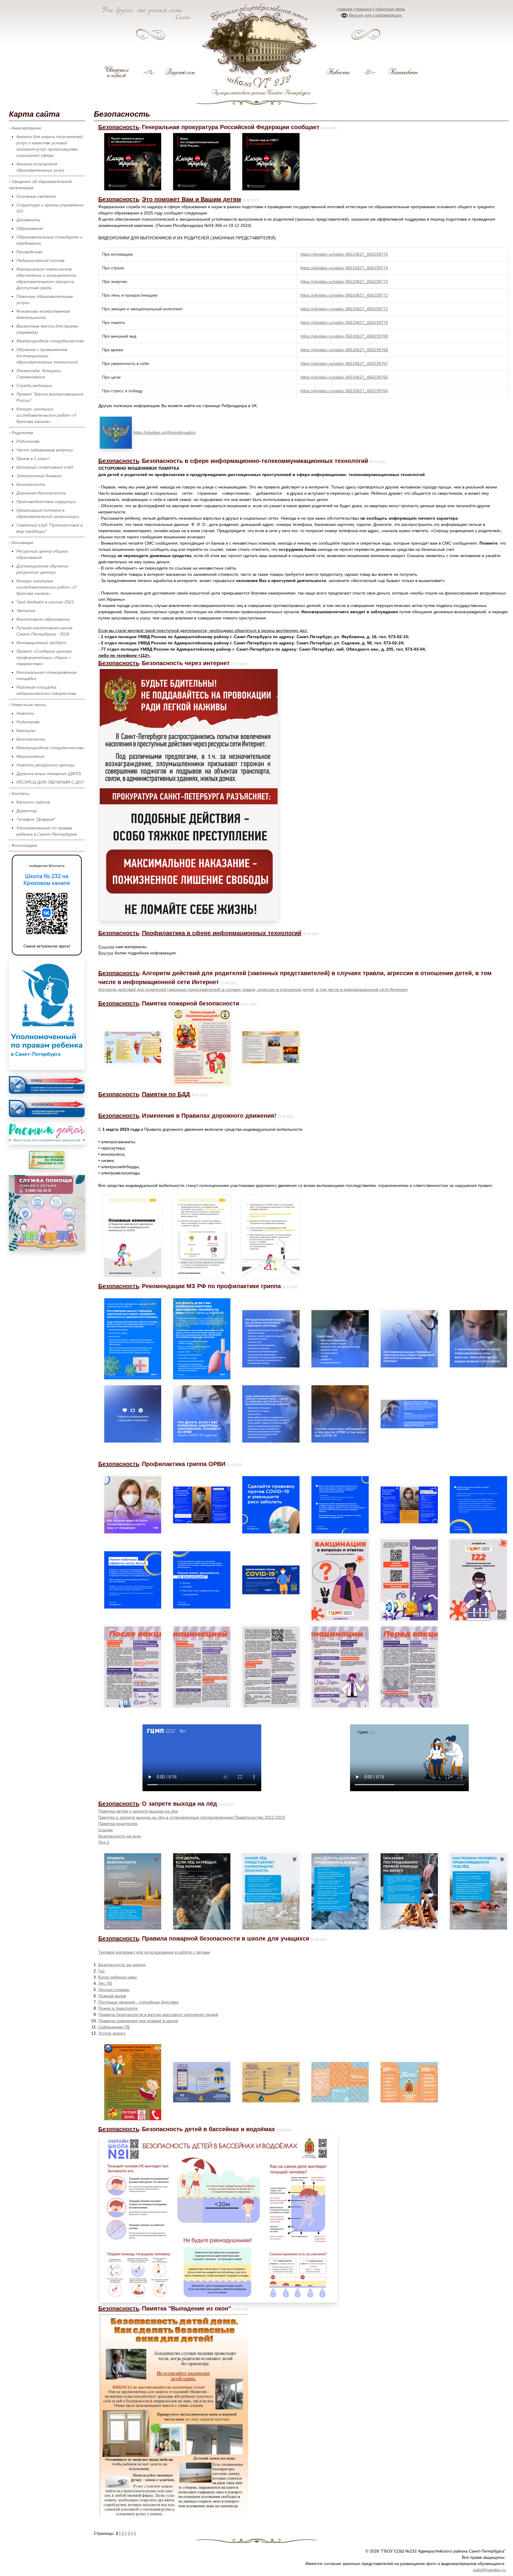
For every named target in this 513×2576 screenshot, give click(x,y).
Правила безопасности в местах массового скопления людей (158, 2014)
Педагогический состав (40, 260)
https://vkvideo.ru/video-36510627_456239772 (344, 295)
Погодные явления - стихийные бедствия (138, 2002)
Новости (25, 713)
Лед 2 (104, 1842)
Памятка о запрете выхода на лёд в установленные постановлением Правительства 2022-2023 (192, 1817)
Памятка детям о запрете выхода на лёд (138, 1811)
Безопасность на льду (120, 1836)
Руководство (29, 252)
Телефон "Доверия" (36, 819)
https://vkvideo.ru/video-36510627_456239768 (344, 350)
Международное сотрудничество (50, 341)
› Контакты (19, 793)
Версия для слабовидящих (375, 15)
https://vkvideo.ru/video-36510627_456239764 (344, 391)
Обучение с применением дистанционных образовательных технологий (47, 356)
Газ (101, 1971)
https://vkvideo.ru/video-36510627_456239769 (344, 336)
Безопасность (31, 484)
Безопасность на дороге (122, 1965)
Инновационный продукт (41, 643)
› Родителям (21, 433)
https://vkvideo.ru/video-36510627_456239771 (344, 309)
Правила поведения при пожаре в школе (138, 2021)
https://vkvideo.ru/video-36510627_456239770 (344, 322)
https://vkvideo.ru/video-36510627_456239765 (344, 377)
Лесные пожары (114, 1990)
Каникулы (26, 730)
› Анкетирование (25, 128)
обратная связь (390, 9)
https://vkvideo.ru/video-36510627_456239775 (344, 254)
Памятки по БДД (166, 1094)
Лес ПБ (105, 1983)
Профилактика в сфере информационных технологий (222, 933)
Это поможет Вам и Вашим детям (191, 199)
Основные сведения (36, 196)
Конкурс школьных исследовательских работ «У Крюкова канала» (46, 415)
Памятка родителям (118, 1824)
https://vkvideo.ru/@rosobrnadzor (165, 432)
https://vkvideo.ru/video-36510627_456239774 (344, 268)
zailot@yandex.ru (489, 2570)
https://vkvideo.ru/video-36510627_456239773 (344, 282)
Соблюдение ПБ (114, 2027)
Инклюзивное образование (43, 619)
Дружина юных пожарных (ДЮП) (49, 774)
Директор (27, 811)
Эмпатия (26, 611)
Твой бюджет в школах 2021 (45, 602)
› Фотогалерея (23, 845)
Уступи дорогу (112, 2033)
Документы (28, 220)
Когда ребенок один (118, 1977)
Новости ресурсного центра (45, 765)
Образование (30, 228)
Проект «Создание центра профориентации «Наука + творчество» (44, 657)
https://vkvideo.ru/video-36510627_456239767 (344, 363)
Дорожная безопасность (41, 493)
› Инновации (21, 543)
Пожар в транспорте (118, 2008)
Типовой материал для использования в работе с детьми (154, 1952)
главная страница (354, 9)
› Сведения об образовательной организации (40, 185)
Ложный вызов (112, 1996)
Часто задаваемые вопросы (45, 450)
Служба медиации (34, 385)
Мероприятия (30, 756)
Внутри (106, 953)
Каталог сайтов (33, 802)
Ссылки (106, 1830)
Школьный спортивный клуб (45, 467)
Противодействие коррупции (46, 502)
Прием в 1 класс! (33, 458)
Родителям (28, 441)
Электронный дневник (39, 476)
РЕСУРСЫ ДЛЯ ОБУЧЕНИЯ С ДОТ (50, 782)
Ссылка (106, 947)
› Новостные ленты (27, 705)
